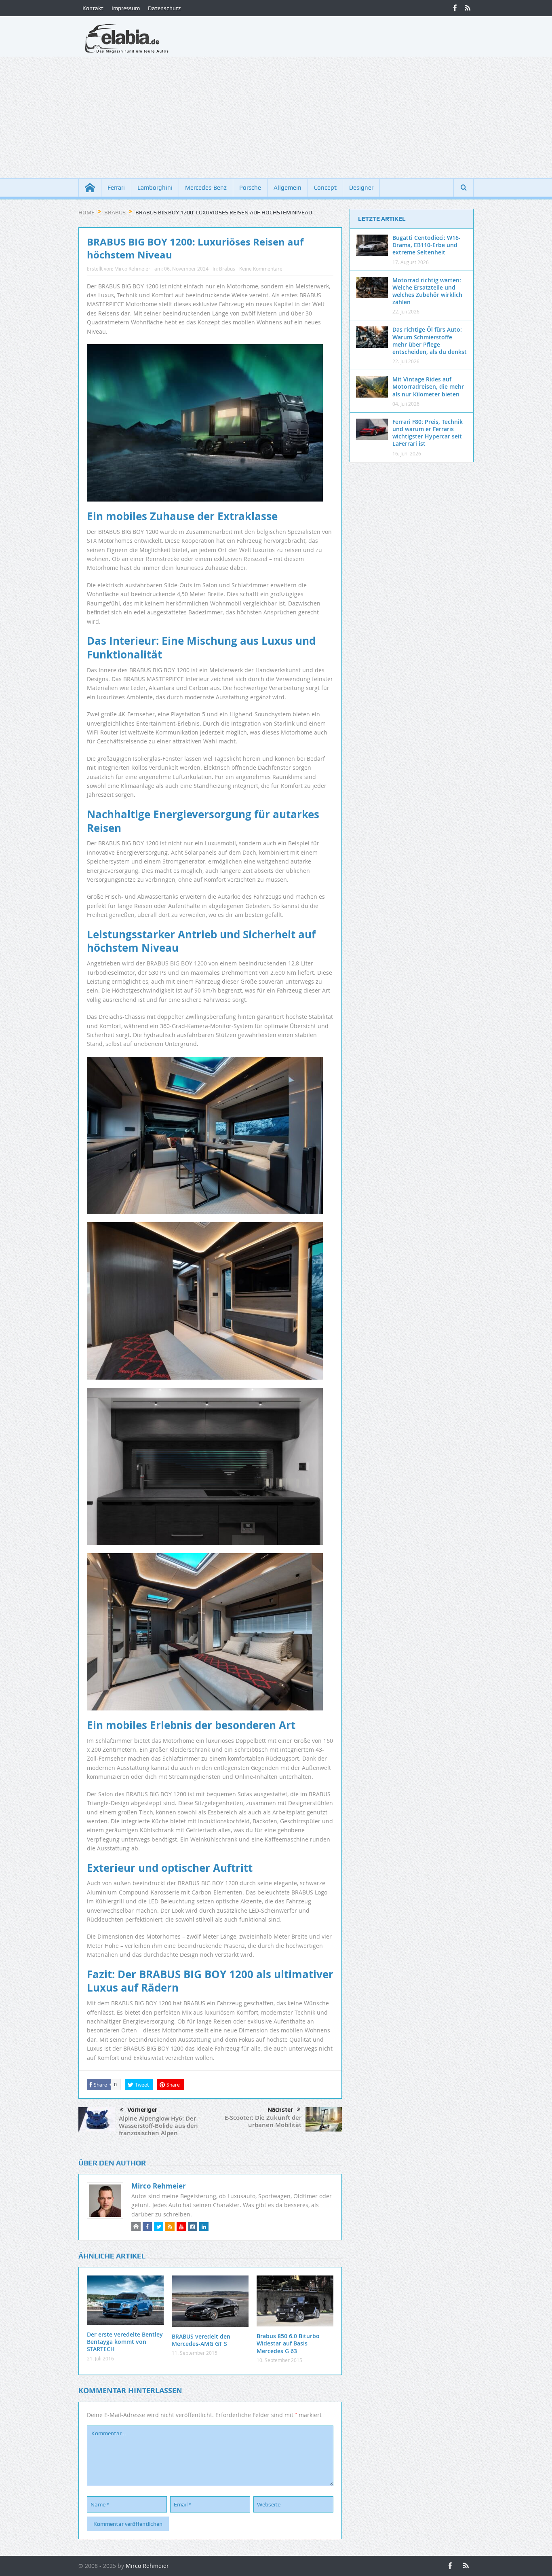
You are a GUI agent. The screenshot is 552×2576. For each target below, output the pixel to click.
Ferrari (116, 188)
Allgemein (288, 188)
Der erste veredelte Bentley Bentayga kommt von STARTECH (125, 2342)
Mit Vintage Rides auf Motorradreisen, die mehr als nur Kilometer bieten (428, 386)
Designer (361, 188)
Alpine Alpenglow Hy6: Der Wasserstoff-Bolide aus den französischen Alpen (158, 2126)
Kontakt (93, 8)
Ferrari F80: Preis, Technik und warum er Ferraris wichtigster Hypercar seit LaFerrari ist (428, 433)
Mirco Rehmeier (132, 269)
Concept (325, 188)
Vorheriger (142, 2110)
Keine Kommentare (261, 269)
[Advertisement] (276, 117)
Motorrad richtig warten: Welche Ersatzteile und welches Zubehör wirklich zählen (427, 291)
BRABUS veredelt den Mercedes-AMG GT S (201, 2340)
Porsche (250, 188)
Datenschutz (164, 8)
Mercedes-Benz (206, 188)
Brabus (227, 269)
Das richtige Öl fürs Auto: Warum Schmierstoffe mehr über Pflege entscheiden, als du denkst (430, 341)
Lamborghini (155, 188)
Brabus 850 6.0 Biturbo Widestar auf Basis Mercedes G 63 (288, 2343)
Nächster (280, 2110)
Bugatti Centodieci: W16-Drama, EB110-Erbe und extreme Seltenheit (427, 245)
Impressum (126, 8)
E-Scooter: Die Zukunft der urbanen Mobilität (263, 2121)
